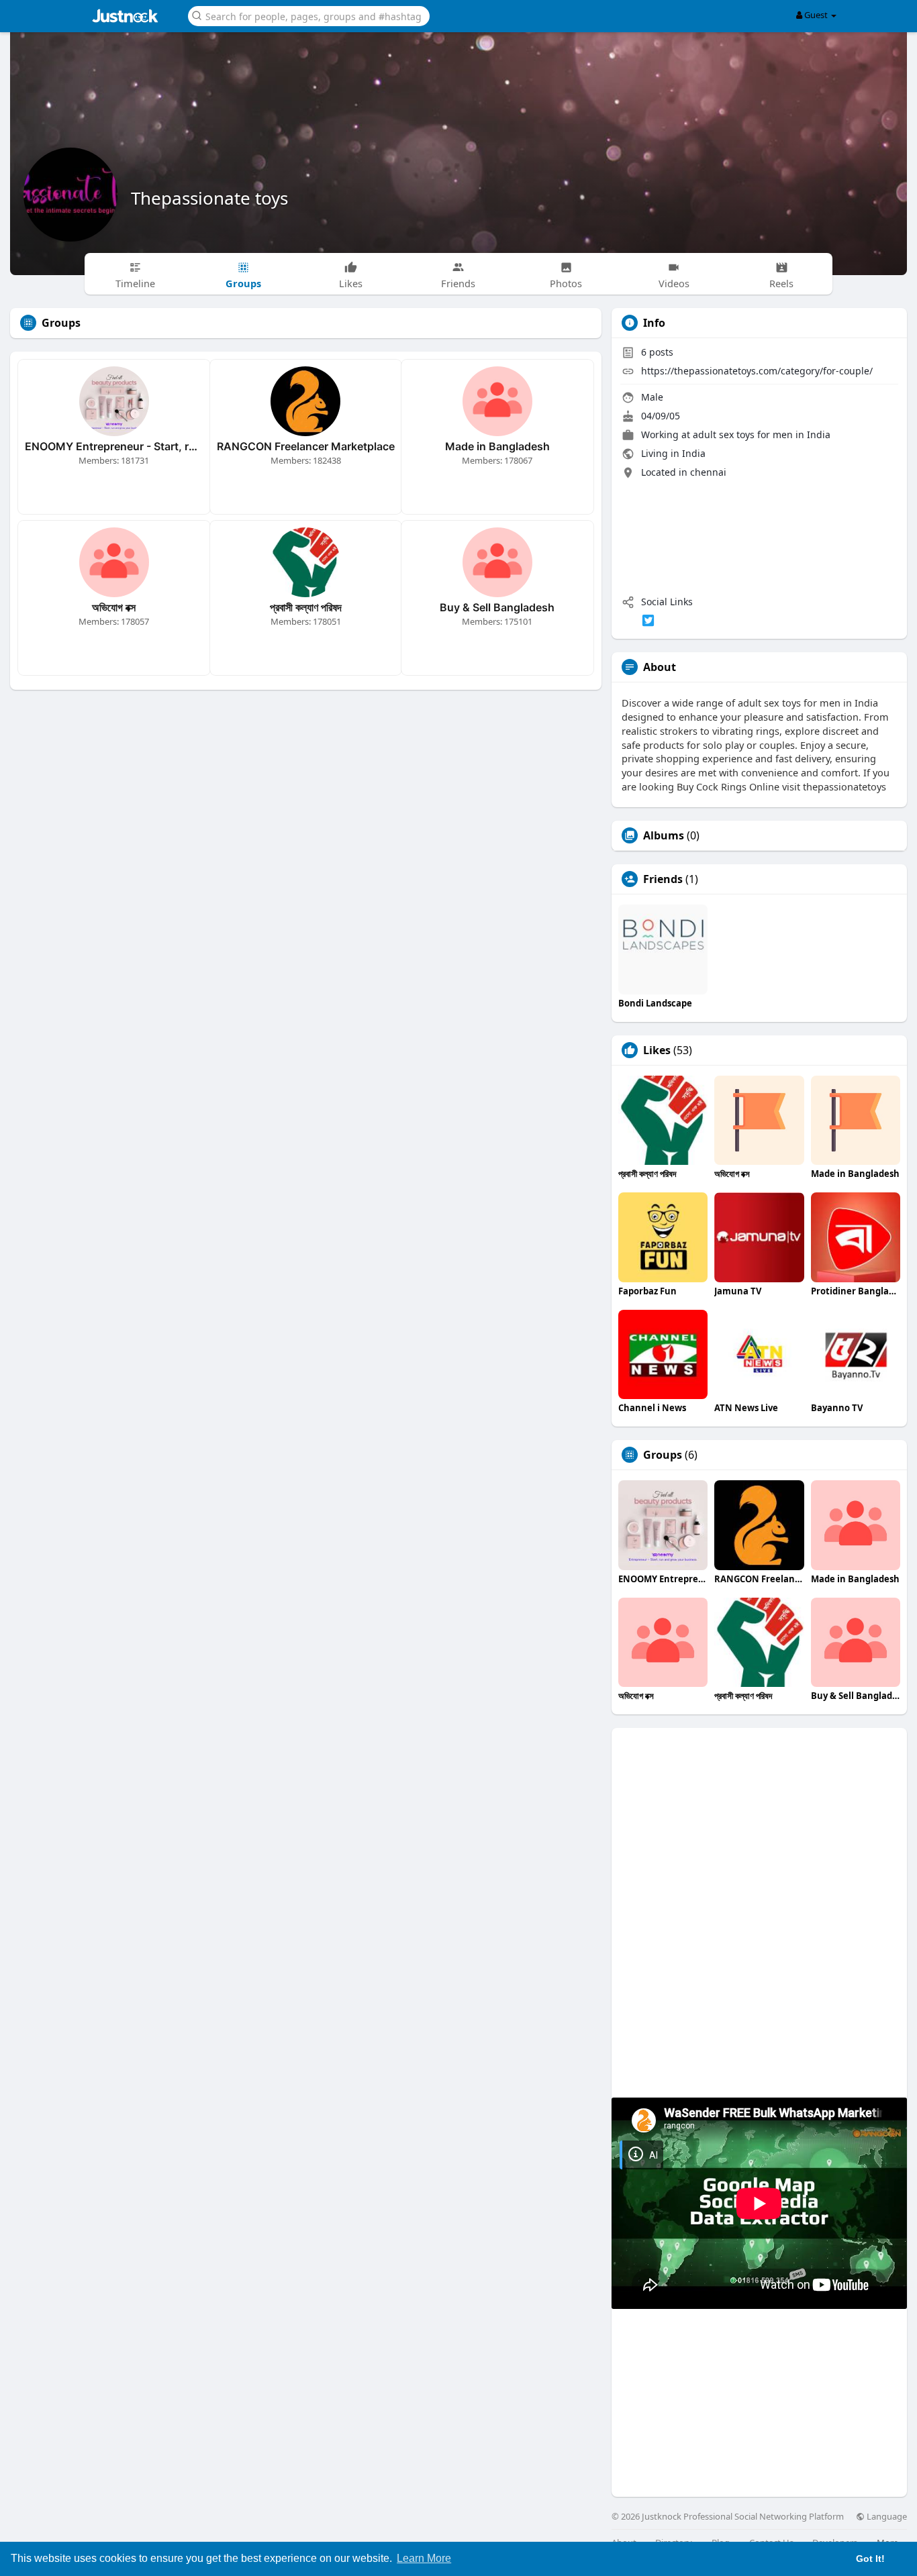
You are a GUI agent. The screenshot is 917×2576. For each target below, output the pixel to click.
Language (886, 2517)
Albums (664, 835)
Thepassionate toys (209, 198)
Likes (657, 1050)
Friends (663, 879)
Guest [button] (816, 15)
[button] (309, 15)
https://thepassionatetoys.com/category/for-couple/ (757, 371)
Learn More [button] (424, 2558)
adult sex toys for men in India (762, 434)
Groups (663, 1455)
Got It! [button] (870, 2559)
